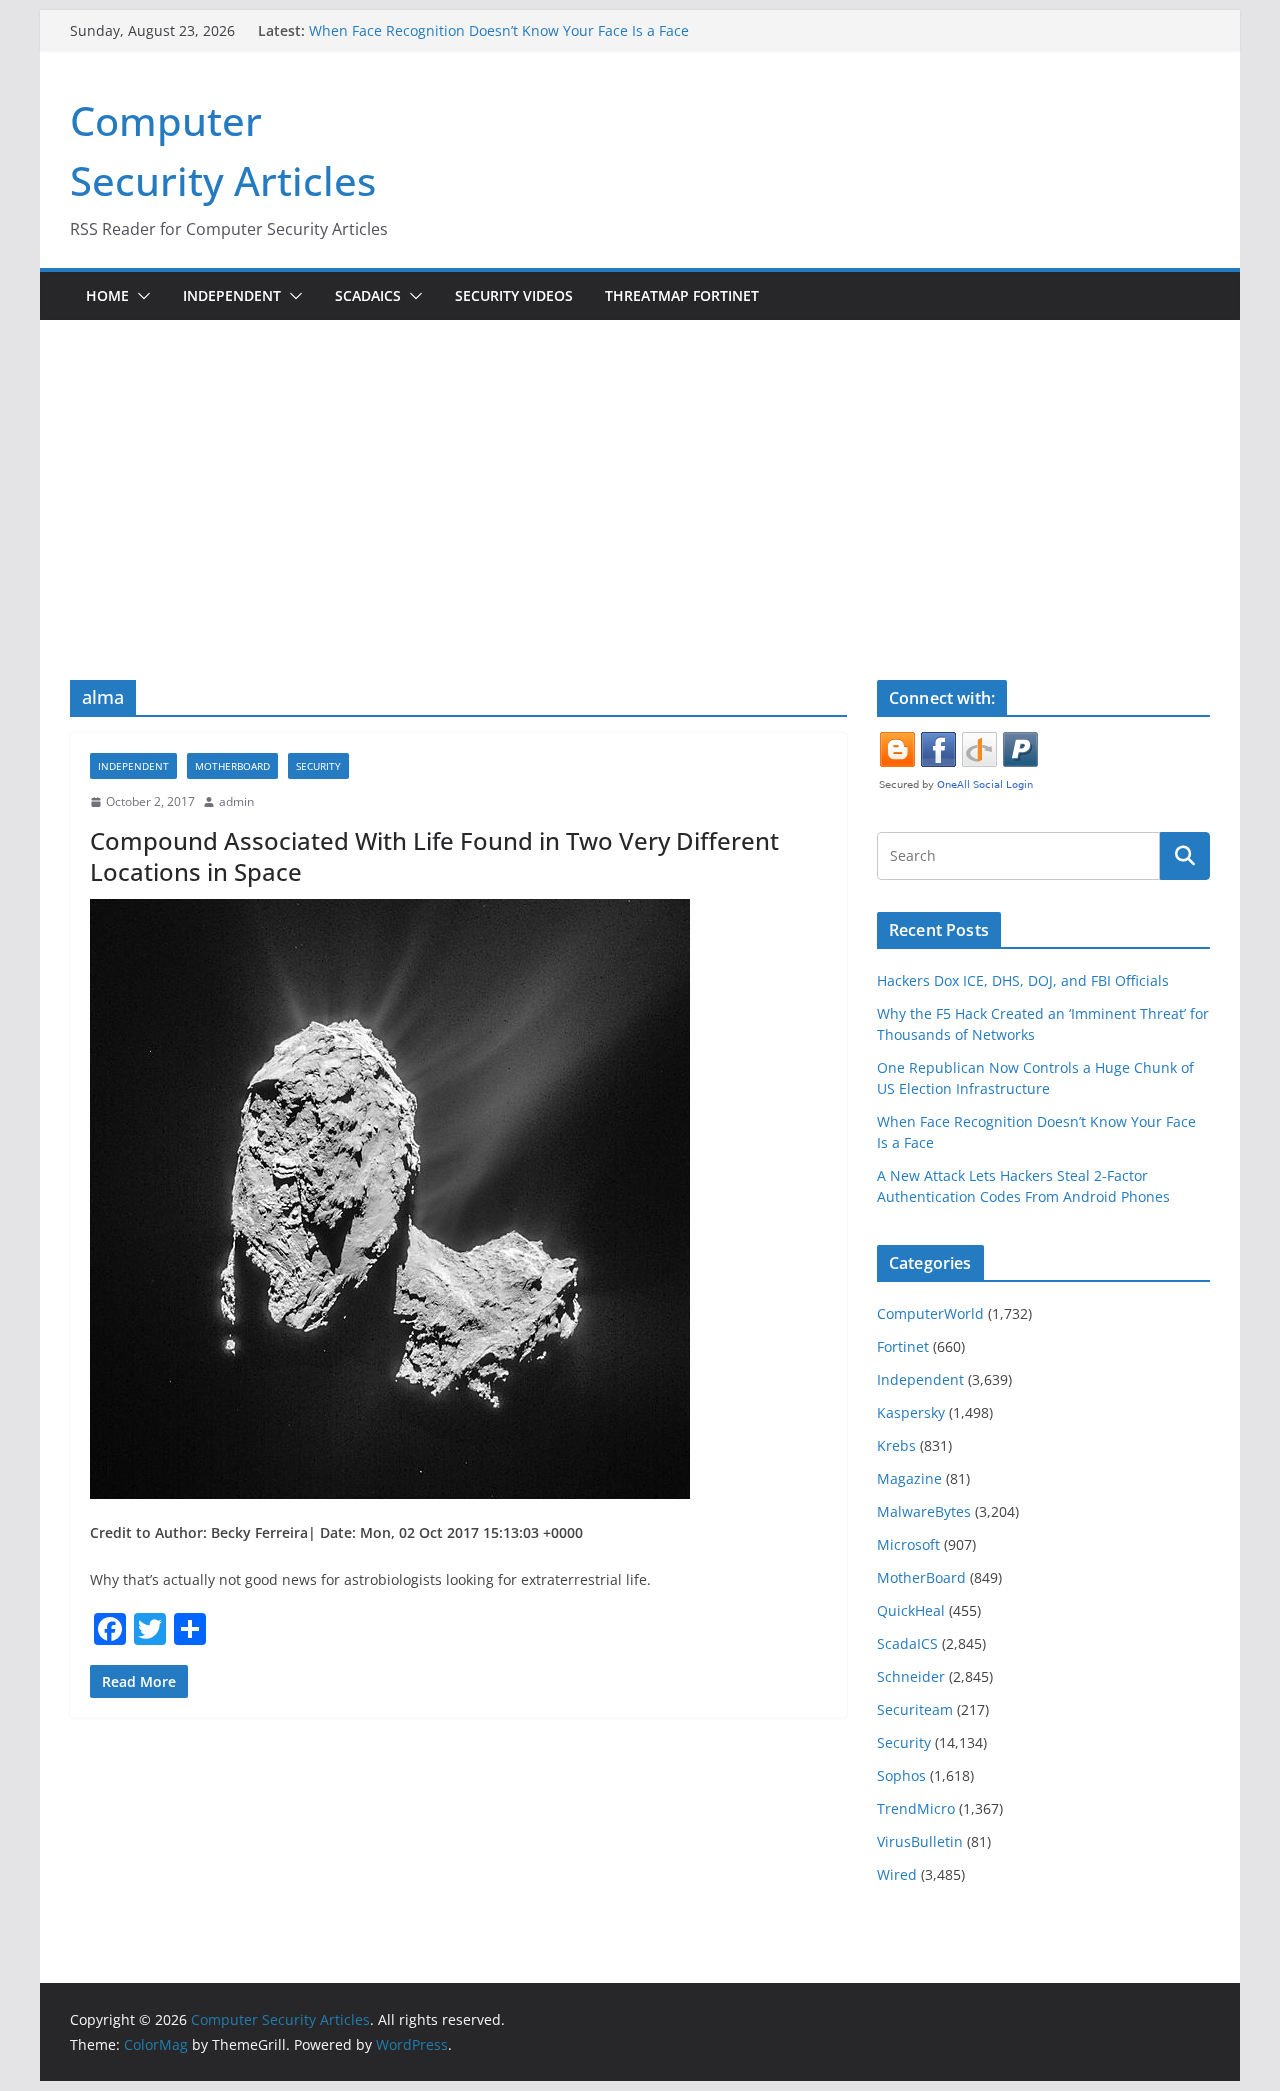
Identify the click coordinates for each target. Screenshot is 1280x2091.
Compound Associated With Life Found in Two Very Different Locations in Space (434, 856)
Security (318, 766)
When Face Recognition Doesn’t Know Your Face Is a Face (499, 30)
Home (107, 295)
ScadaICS (368, 295)
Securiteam (915, 1709)
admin (236, 801)
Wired (897, 1874)
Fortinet (903, 1346)
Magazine (909, 1478)
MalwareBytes (924, 1511)
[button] (140, 296)
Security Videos (514, 295)
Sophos (901, 1775)
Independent (232, 295)
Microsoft (908, 1544)
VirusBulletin (920, 1841)
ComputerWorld (930, 1313)
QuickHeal (911, 1610)
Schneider (911, 1676)
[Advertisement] (640, 470)
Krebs (896, 1445)
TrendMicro (916, 1808)
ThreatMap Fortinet (682, 295)
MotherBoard (232, 766)
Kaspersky (911, 1412)
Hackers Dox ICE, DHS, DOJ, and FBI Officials (1023, 980)
